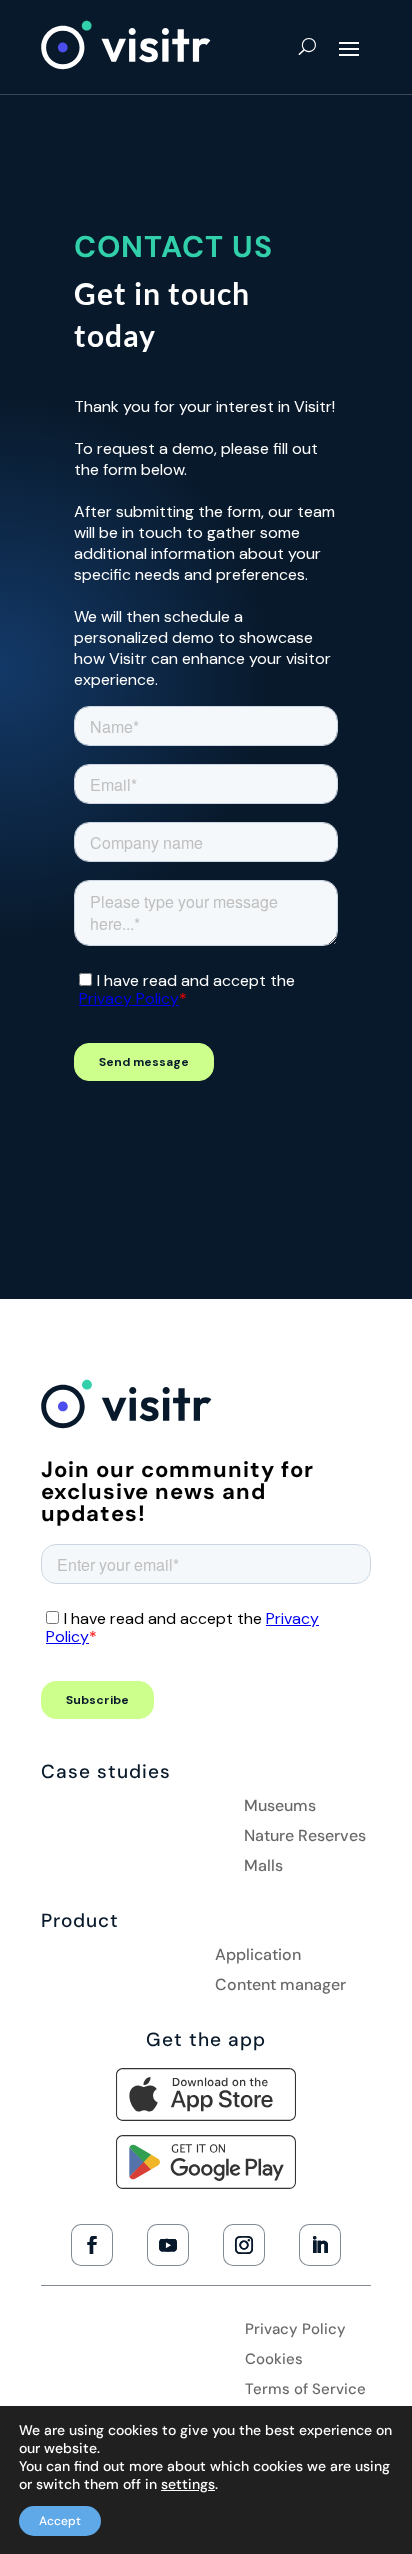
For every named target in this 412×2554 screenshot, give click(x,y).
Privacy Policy (295, 2330)
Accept (60, 2521)
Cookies (274, 2360)
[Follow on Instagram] (244, 2245)
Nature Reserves (305, 1837)
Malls (263, 1867)
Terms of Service (305, 2390)
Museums (280, 1807)
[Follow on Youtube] (168, 2245)
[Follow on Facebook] (92, 2245)
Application (258, 1956)
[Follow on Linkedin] (320, 2245)
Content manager (280, 1986)
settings (188, 2484)
